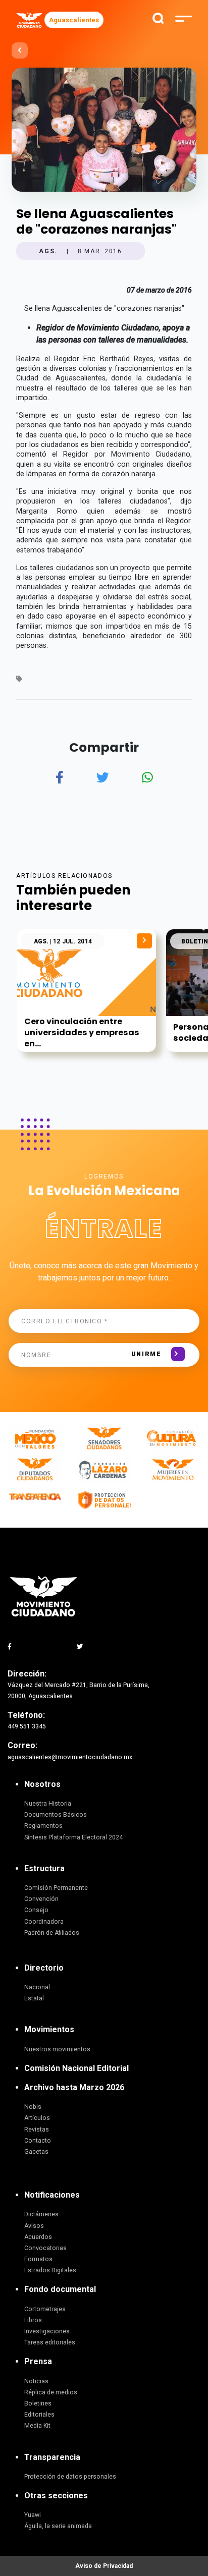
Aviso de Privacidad (104, 2566)
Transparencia (52, 2457)
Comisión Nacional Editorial (76, 2068)
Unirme (146, 1354)
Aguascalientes (74, 20)
